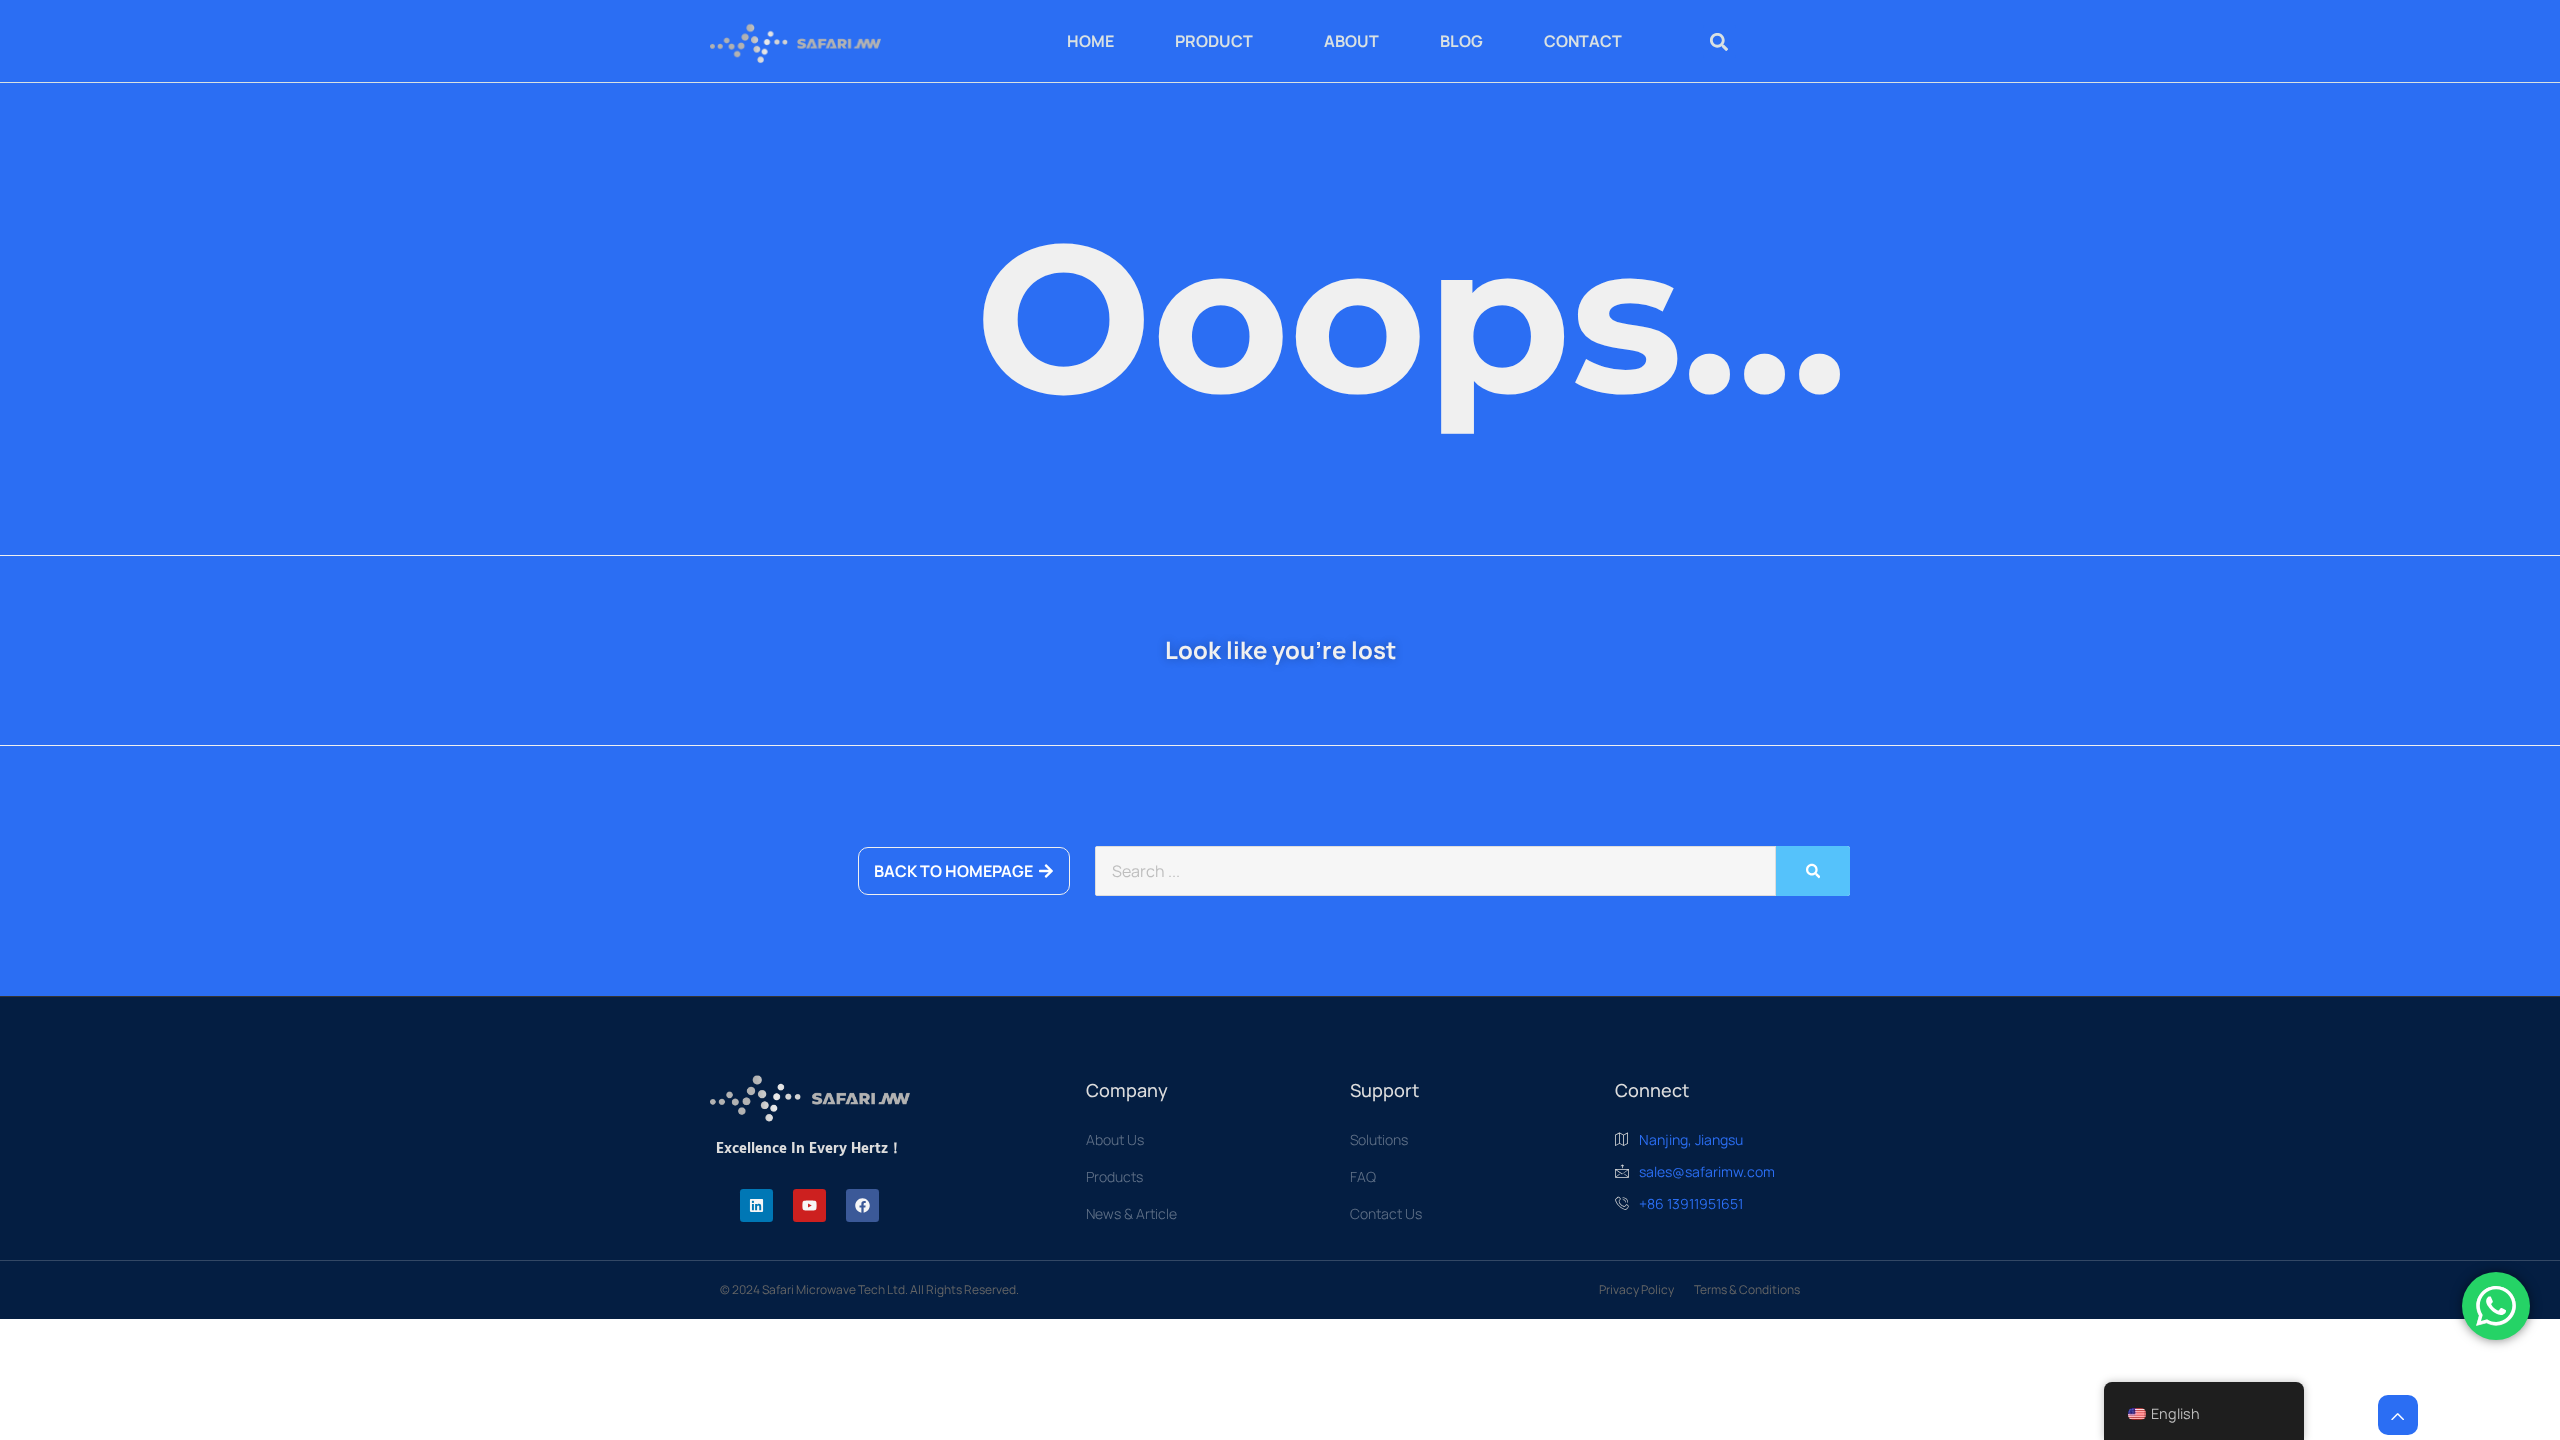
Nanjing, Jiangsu (1691, 1139)
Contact (1583, 41)
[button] (1719, 41)
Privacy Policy (1636, 1289)
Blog (1461, 41)
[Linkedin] (756, 1205)
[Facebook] (862, 1205)
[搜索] (1813, 871)
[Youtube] (809, 1205)
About (1351, 41)
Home (1090, 41)
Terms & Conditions (1747, 1289)
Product (1214, 41)
